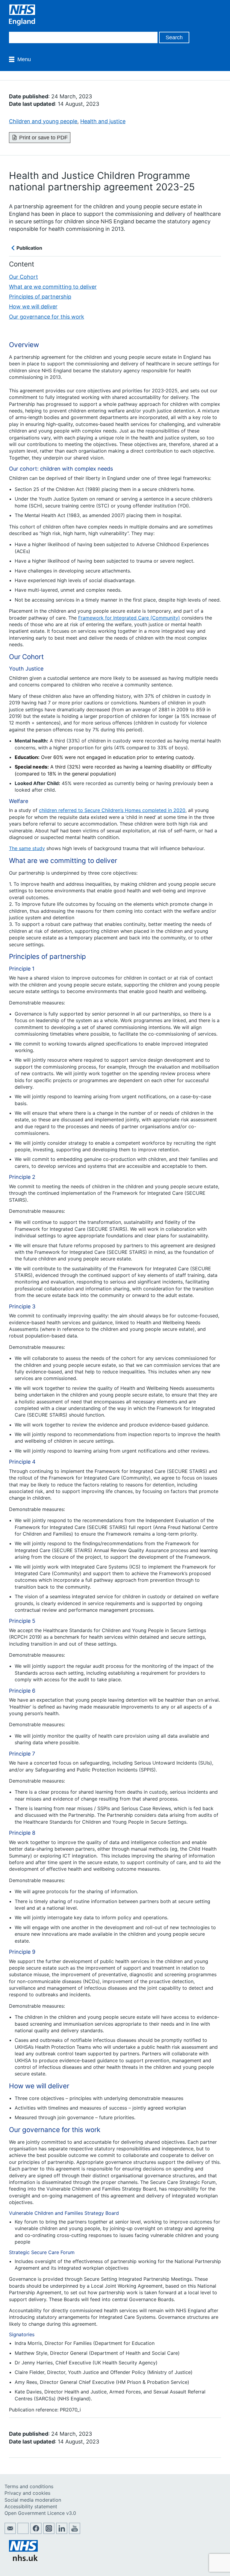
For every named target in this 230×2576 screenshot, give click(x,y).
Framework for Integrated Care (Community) (129, 618)
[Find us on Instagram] (49, 2532)
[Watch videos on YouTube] (75, 2532)
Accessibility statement (31, 2506)
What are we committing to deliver (53, 287)
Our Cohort (24, 277)
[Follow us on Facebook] (36, 2532)
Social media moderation (33, 2500)
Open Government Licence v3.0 (40, 2513)
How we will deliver (33, 306)
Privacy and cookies (27, 2493)
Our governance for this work (47, 317)
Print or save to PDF (43, 138)
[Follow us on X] (23, 2532)
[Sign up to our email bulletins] (10, 2532)
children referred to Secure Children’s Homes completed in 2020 (112, 810)
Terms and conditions (29, 2486)
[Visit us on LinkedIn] (62, 2532)
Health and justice (103, 121)
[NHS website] (23, 2559)
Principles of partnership (40, 297)
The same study (27, 848)
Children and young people (43, 121)
